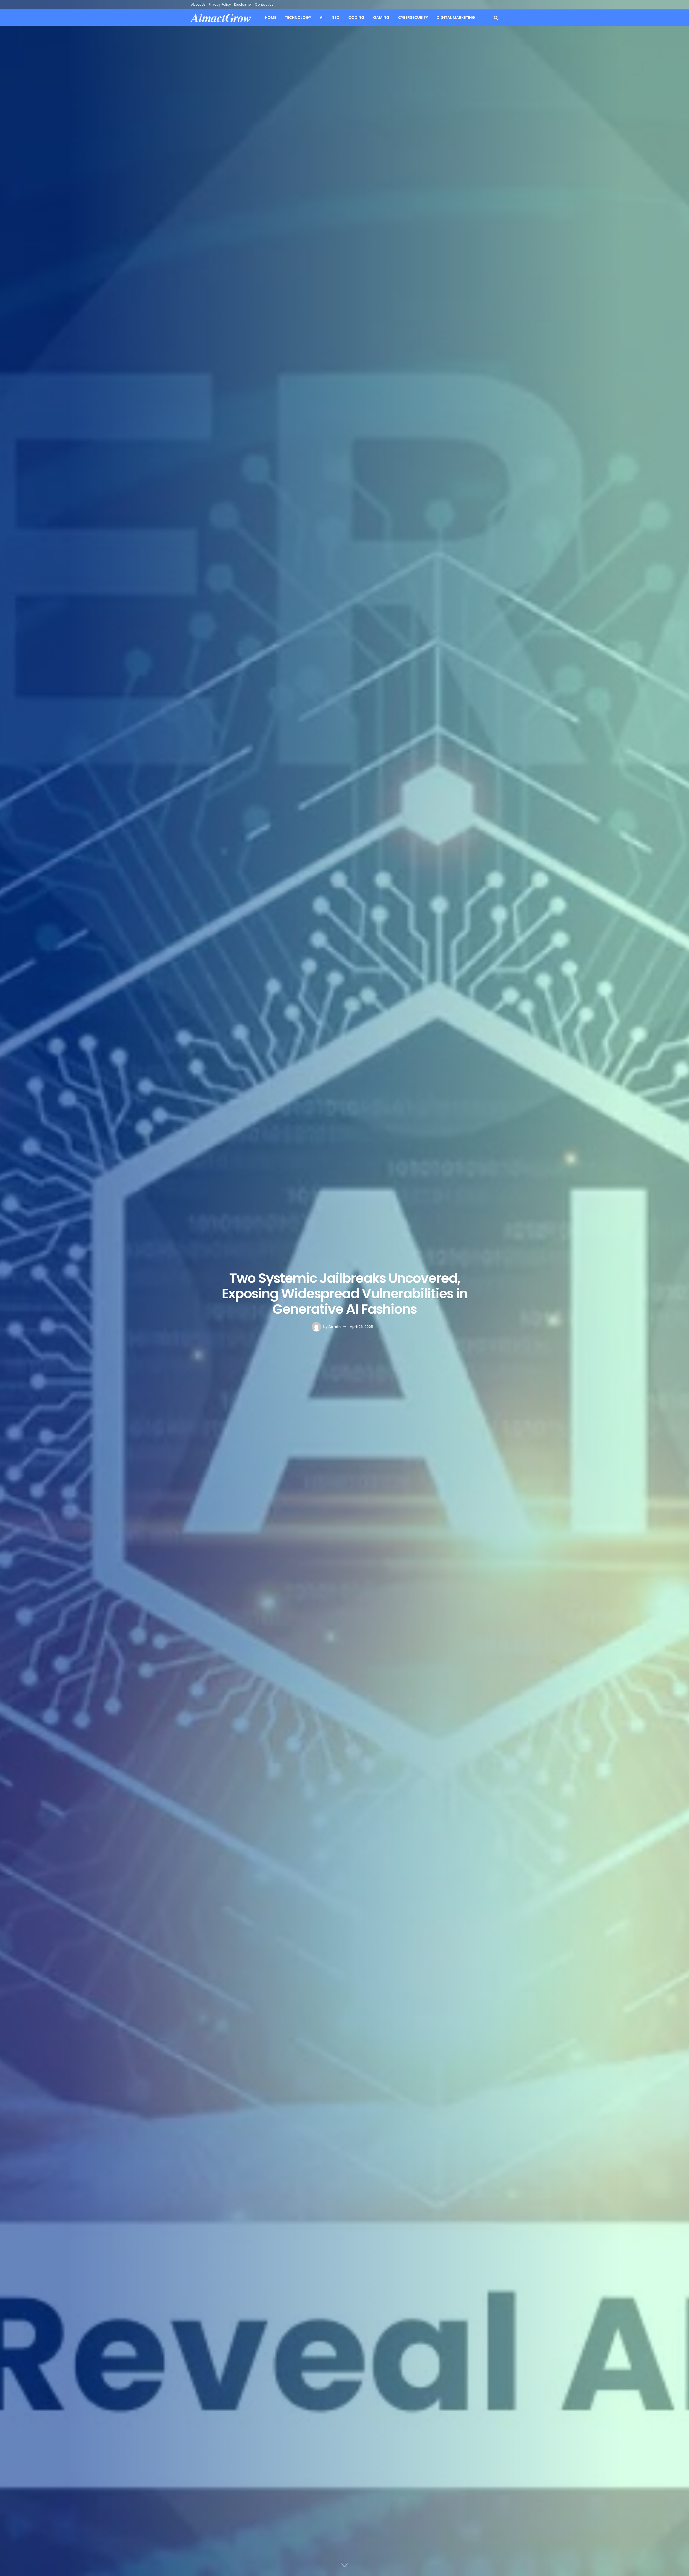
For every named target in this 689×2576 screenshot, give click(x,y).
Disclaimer (243, 4)
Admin (335, 1327)
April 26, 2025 (361, 1327)
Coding (356, 17)
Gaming (381, 17)
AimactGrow (221, 18)
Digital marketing (456, 17)
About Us (198, 4)
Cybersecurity (413, 17)
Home (270, 17)
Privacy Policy (220, 4)
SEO (336, 17)
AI (322, 17)
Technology (298, 17)
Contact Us (264, 4)
